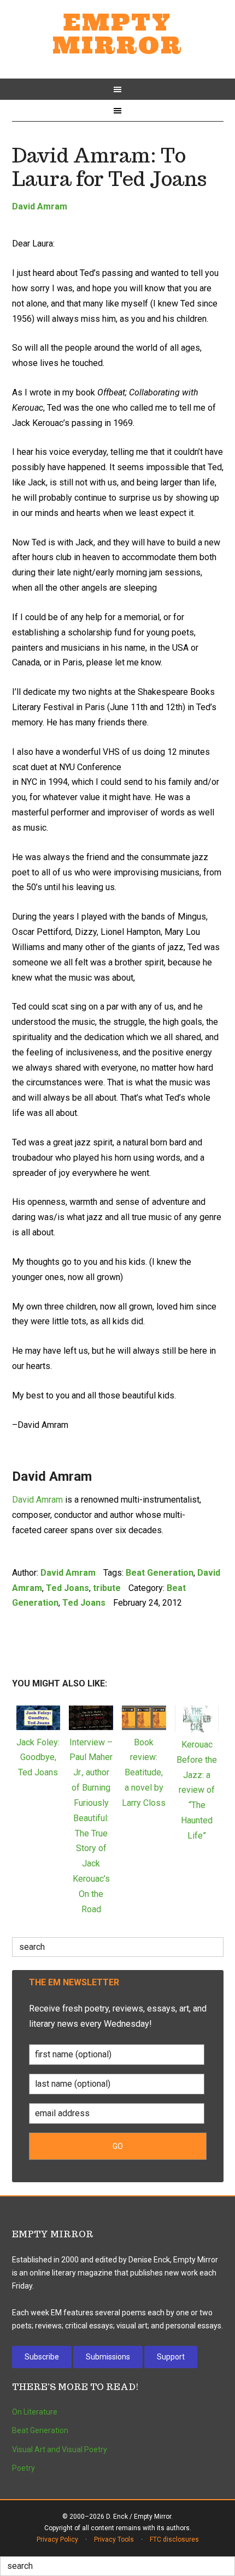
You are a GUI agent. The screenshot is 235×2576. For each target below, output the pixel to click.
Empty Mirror (117, 34)
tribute (107, 1588)
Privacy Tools (114, 2539)
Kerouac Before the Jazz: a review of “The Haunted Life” (197, 1790)
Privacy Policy (57, 2539)
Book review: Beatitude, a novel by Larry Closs (144, 1773)
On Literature (35, 2412)
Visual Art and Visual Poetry (60, 2449)
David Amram (40, 206)
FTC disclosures (174, 2539)
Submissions (108, 2357)
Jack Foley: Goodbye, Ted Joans (38, 1758)
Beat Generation (160, 1573)
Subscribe (42, 2357)
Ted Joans (67, 1588)
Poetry (23, 2468)
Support (171, 2357)
